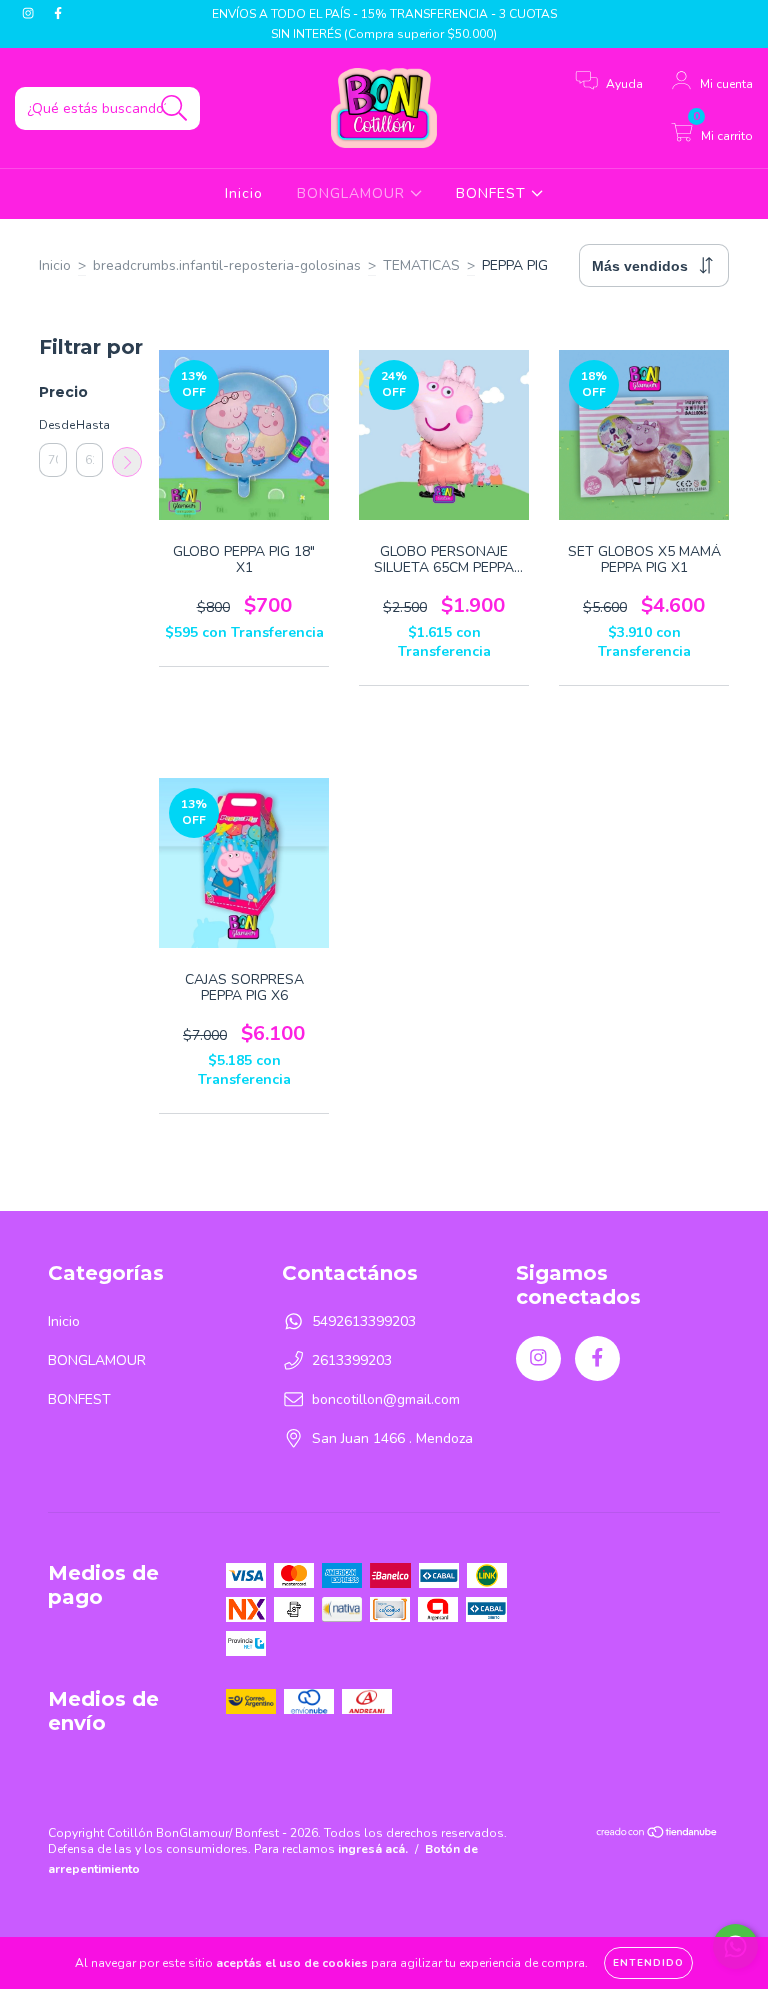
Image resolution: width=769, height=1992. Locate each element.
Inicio (244, 193)
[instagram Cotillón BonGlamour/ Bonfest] (30, 13)
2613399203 (352, 1360)
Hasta (90, 425)
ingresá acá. (373, 1849)
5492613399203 (364, 1321)
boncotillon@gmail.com (386, 1399)
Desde (53, 425)
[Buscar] (174, 108)
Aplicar (127, 462)
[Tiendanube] (657, 1835)
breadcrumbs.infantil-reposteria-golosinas (227, 265)
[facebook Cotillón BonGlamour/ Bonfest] (58, 13)
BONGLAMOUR (353, 193)
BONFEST (493, 193)
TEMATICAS (421, 265)
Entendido (648, 1963)
